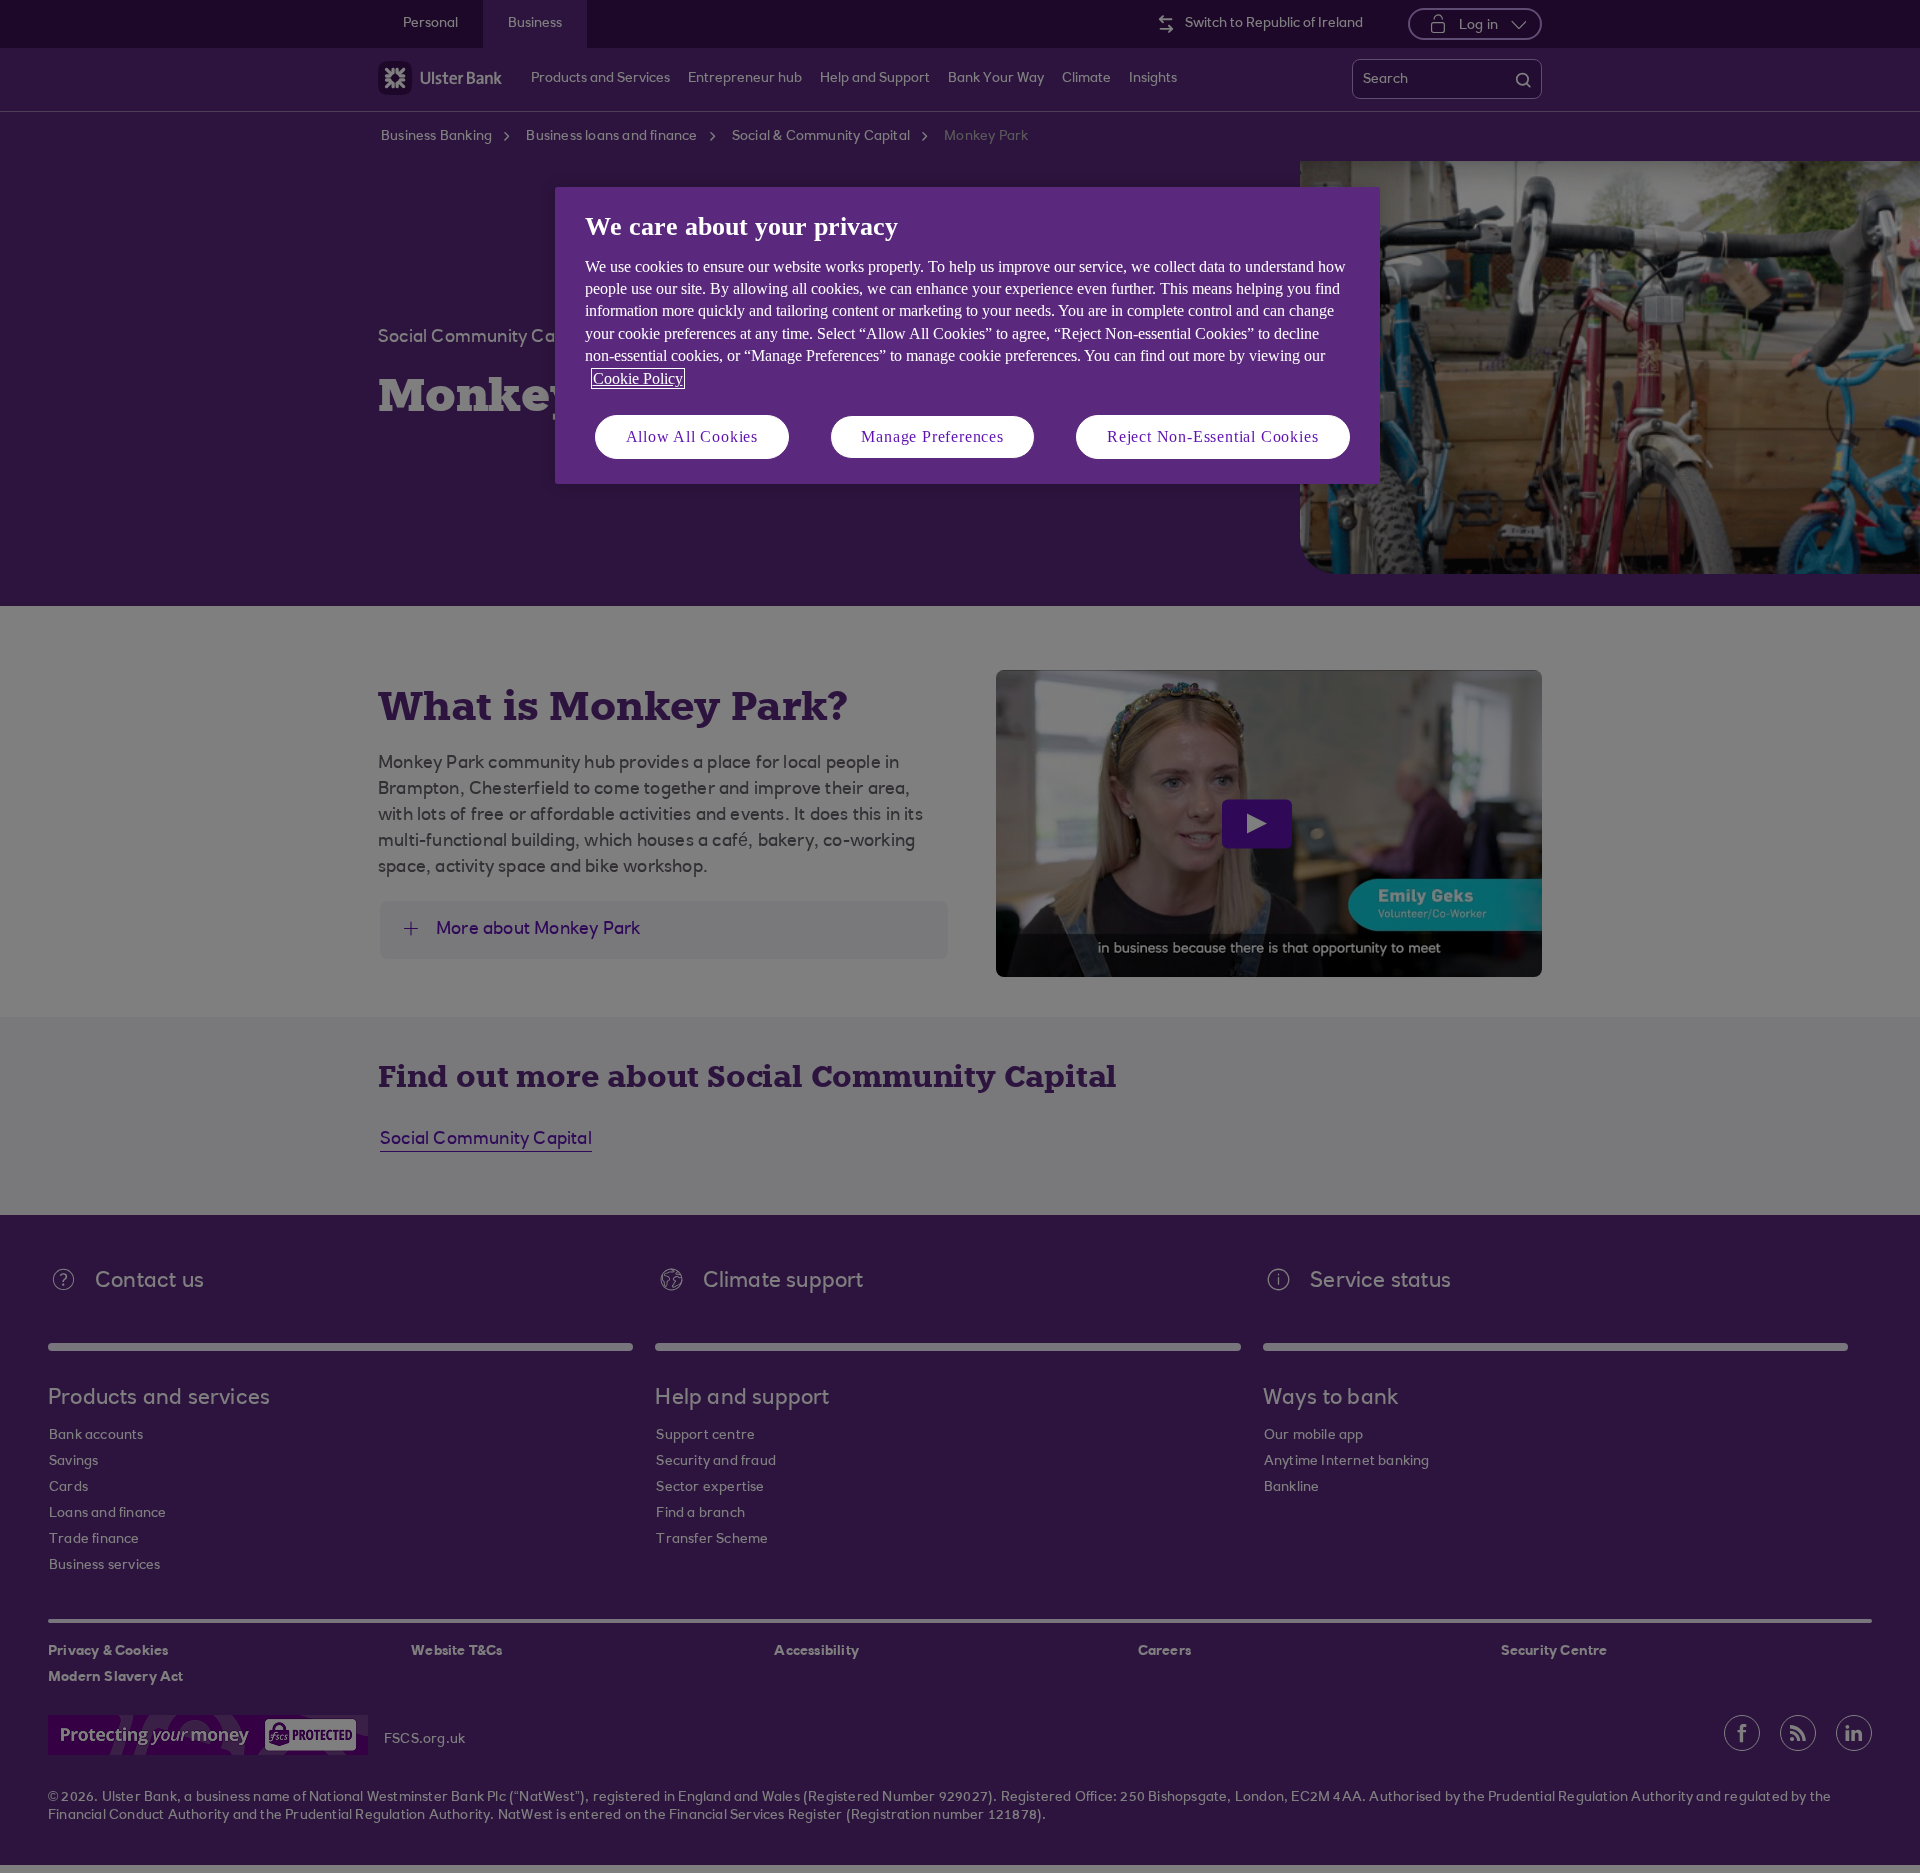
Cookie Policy (638, 378)
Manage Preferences (932, 436)
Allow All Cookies (692, 436)
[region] (967, 335)
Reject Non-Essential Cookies (1212, 436)
